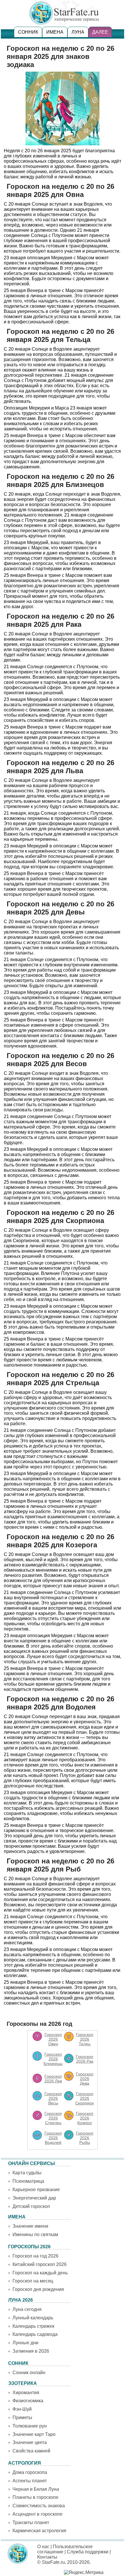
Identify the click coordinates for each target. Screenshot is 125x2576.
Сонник (28, 32)
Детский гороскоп (31, 2206)
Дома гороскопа (30, 2472)
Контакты (47, 2557)
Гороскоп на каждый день (40, 2273)
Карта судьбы (27, 2173)
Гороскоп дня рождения (38, 2289)
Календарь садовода (35, 2334)
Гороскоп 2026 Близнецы (53, 2059)
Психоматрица (28, 2181)
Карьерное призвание (36, 2190)
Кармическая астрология (39, 2531)
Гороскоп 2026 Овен (53, 2039)
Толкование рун (30, 2426)
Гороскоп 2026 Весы (53, 2098)
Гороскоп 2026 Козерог (85, 2118)
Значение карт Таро (34, 2434)
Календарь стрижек (33, 2326)
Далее (100, 32)
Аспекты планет (30, 2481)
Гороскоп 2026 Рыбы (85, 2138)
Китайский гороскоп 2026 (40, 2264)
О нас (43, 2547)
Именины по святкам (35, 2234)
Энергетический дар (34, 2198)
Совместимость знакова (39, 2506)
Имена (55, 32)
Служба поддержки (88, 2552)
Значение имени (30, 2226)
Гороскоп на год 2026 (35, 2256)
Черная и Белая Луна (36, 2489)
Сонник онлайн (29, 2373)
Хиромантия (26, 2393)
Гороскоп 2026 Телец (85, 2039)
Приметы (22, 2418)
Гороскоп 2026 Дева (85, 2079)
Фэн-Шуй (22, 2409)
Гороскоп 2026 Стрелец (53, 2118)
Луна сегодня (27, 2309)
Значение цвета (30, 2442)
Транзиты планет (31, 2522)
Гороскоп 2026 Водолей (53, 2138)
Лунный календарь (33, 2318)
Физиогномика (28, 2401)
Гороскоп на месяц (33, 2281)
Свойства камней (31, 2451)
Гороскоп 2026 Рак (85, 2059)
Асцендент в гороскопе (37, 2514)
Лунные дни (25, 2343)
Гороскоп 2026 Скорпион (85, 2098)
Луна (78, 32)
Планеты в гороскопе (35, 2497)
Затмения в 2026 (31, 2351)
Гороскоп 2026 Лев (53, 2079)
